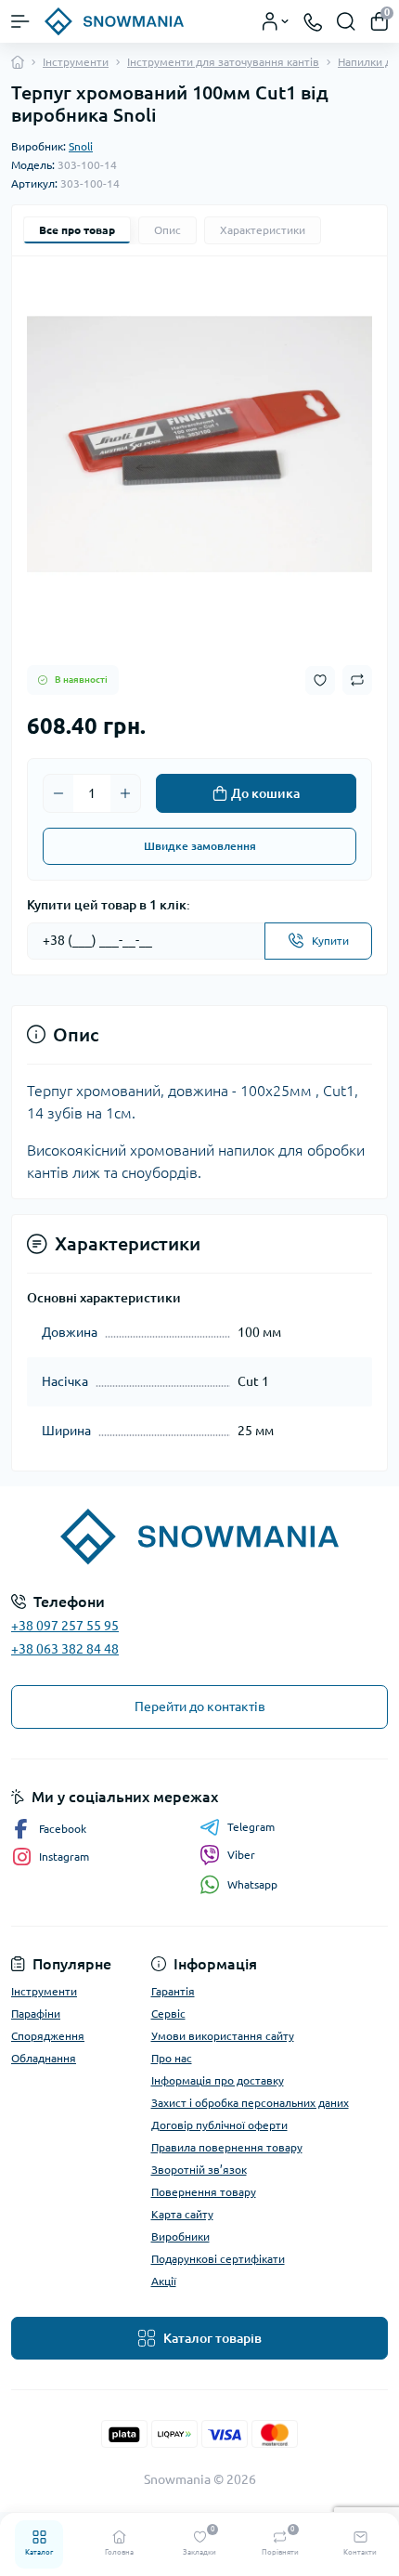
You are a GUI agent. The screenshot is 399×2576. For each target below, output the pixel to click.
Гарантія (173, 1991)
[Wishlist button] (320, 680)
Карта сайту (182, 2214)
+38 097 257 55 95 (65, 1626)
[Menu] (20, 21)
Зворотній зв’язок (199, 2170)
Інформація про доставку (218, 2080)
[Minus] (58, 793)
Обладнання (44, 2058)
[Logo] (114, 21)
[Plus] (125, 793)
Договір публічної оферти (219, 2125)
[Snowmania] (199, 1536)
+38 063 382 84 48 (65, 1649)
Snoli (81, 146)
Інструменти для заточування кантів (223, 62)
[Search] (346, 21)
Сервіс (168, 2014)
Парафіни (36, 2014)
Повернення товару (204, 2192)
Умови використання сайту (223, 2036)
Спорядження (48, 2036)
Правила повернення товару (227, 2147)
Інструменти (76, 62)
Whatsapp (252, 1884)
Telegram (251, 1827)
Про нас (172, 2058)
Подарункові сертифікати (218, 2259)
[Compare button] (357, 680)
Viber (241, 1855)
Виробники (180, 2236)
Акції (164, 2281)
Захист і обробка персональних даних (250, 2103)
